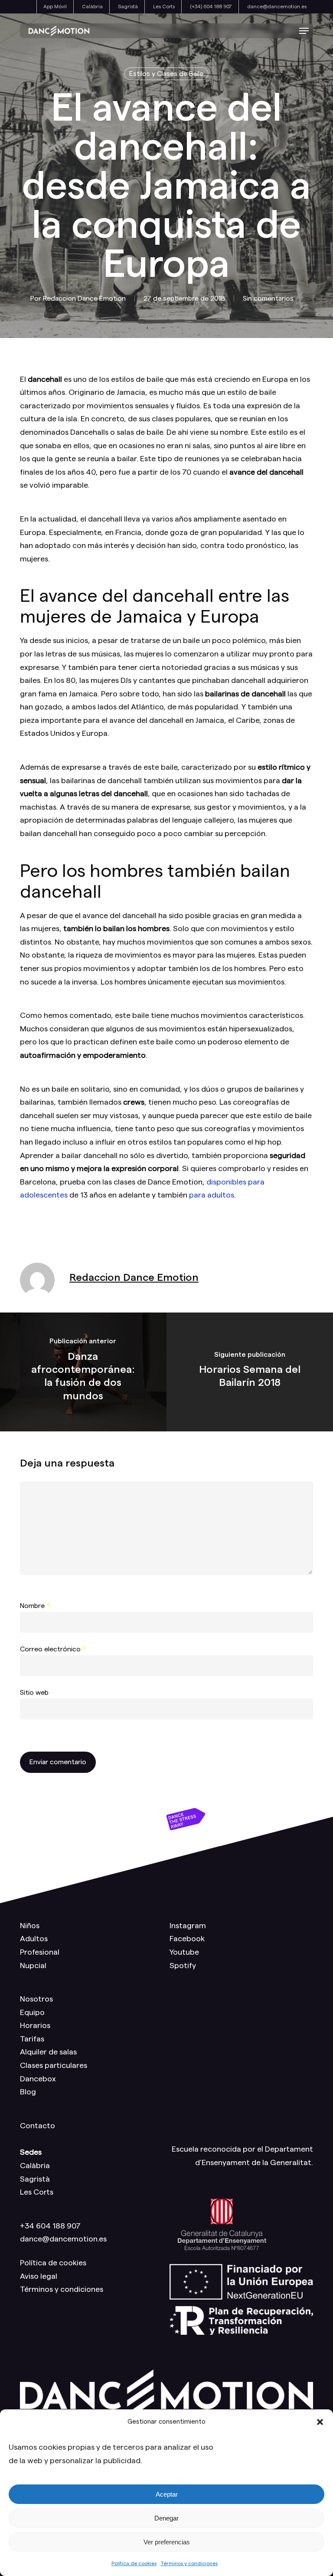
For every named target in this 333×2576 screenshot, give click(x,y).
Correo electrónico (53, 1649)
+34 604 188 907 (50, 2226)
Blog (28, 2092)
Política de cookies (134, 2563)
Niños (30, 1926)
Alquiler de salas (48, 2052)
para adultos (212, 1195)
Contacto (38, 2126)
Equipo (32, 2012)
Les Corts (37, 2192)
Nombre (35, 1606)
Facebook (187, 1939)
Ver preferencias (167, 2542)
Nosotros (36, 1999)
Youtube (184, 1952)
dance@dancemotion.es (63, 2239)
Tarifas (32, 2039)
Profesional (40, 1952)
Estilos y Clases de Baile (166, 74)
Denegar (166, 2518)
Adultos (34, 1939)
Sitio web (34, 1693)
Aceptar (167, 2494)
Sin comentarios (268, 299)
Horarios (35, 2025)
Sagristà (35, 2179)
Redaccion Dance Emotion (84, 299)
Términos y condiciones (189, 2563)
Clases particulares (54, 2065)
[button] (320, 2422)
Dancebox (38, 2079)
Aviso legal (39, 2276)
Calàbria (35, 2166)
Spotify (183, 1966)
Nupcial (33, 1966)
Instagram (188, 1926)
